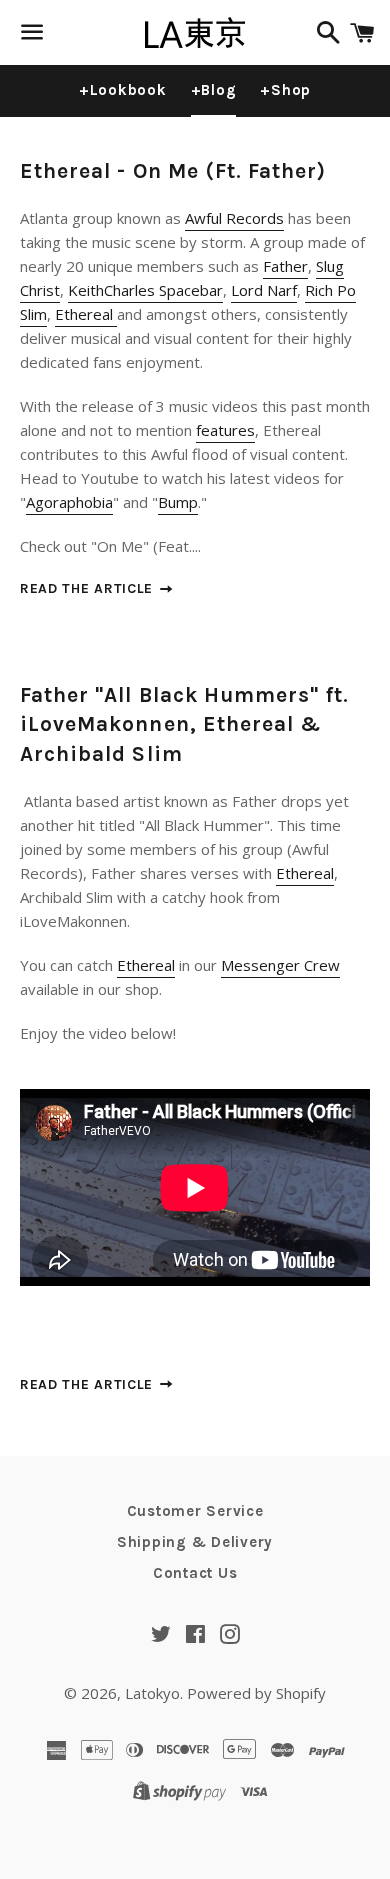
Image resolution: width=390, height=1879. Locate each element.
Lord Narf (264, 290)
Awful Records (234, 218)
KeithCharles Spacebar (145, 290)
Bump (178, 502)
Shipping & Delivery (195, 1542)
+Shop (285, 90)
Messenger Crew (280, 965)
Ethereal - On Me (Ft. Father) (173, 171)
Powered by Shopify (256, 1693)
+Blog (214, 90)
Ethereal (86, 314)
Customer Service (195, 1511)
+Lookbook (123, 90)
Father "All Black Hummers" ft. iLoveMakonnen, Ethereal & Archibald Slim (185, 724)
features (225, 430)
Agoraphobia (69, 502)
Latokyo (152, 1693)
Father (285, 266)
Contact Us (195, 1573)
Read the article (89, 588)
